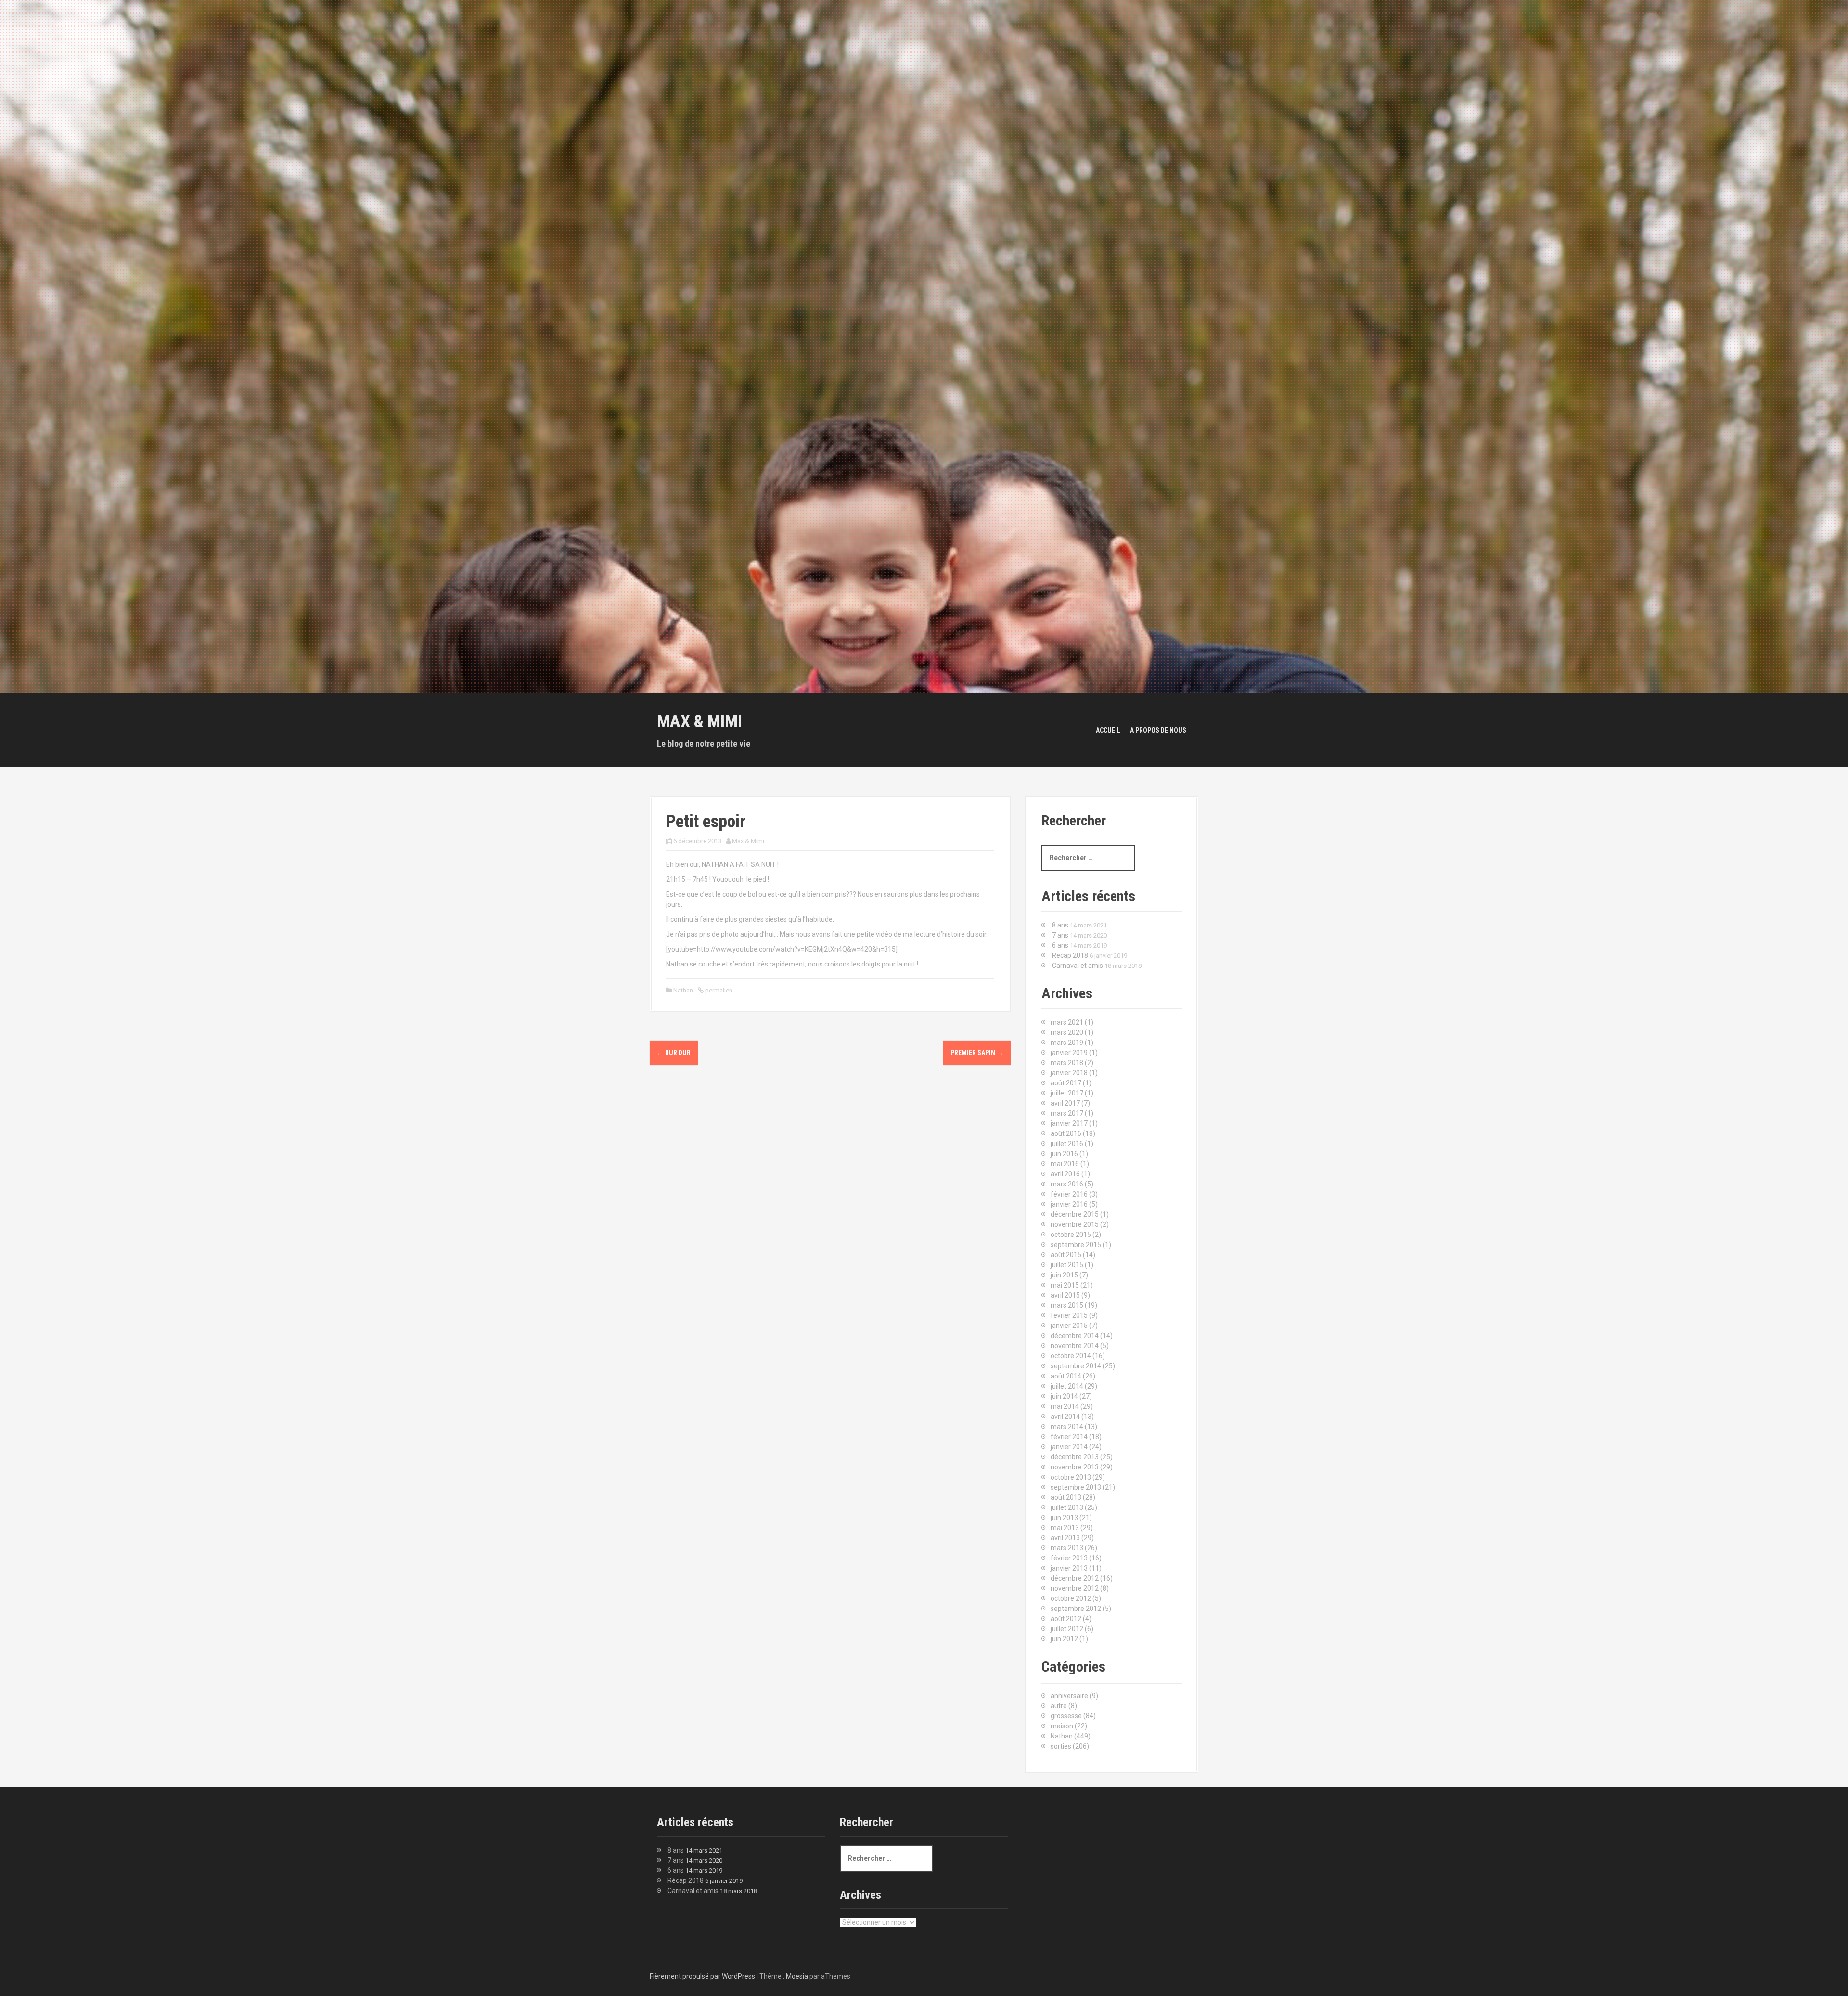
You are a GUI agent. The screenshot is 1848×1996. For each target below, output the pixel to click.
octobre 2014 (1071, 1356)
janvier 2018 (1069, 1073)
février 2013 (1069, 1558)
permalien (718, 990)
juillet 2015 (1067, 1265)
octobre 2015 (1071, 1235)
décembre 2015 (1075, 1214)
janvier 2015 (1069, 1326)
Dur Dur (674, 1053)
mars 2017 (1067, 1113)
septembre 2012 (1076, 1609)
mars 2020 (1067, 1032)
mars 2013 (1067, 1548)
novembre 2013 (1075, 1467)
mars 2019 (1067, 1043)
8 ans (1060, 925)
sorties (1061, 1746)
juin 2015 (1064, 1275)
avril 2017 (1065, 1103)
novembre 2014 (1075, 1346)
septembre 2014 (1076, 1366)
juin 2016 (1064, 1154)
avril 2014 (1065, 1417)
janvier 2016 (1069, 1204)
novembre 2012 (1075, 1588)
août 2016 (1066, 1133)
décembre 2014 (1075, 1336)
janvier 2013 (1069, 1568)
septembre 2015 (1076, 1245)
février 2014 (1069, 1437)
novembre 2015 (1075, 1224)
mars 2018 (1067, 1063)
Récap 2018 (1070, 955)
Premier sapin (977, 1053)
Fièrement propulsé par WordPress (702, 1976)
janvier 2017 (1069, 1123)
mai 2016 (1065, 1164)
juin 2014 (1064, 1396)
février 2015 (1069, 1315)
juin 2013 (1064, 1518)
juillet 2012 (1067, 1629)
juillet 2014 (1067, 1386)
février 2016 (1069, 1194)
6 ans (1060, 945)
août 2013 (1066, 1497)
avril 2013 (1065, 1538)
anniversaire (1069, 1696)
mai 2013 (1065, 1528)
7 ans (1060, 935)
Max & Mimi (699, 721)
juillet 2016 (1067, 1144)
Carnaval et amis (1078, 966)
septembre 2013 (1076, 1487)
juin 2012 (1064, 1639)
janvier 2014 (1069, 1447)
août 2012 (1066, 1619)
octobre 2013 (1071, 1477)
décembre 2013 (1075, 1457)
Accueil (1108, 730)
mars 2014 (1067, 1427)
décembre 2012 (1075, 1578)
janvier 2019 (1069, 1053)
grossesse (1066, 1716)
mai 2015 (1065, 1285)
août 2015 (1066, 1255)
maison (1062, 1726)
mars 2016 (1067, 1184)
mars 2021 (1067, 1022)
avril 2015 (1065, 1295)
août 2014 (1066, 1376)
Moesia (797, 1976)
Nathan (683, 990)
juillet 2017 (1067, 1093)
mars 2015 (1067, 1305)
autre (1059, 1706)
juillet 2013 (1067, 1507)
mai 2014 (1065, 1406)
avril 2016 (1065, 1174)
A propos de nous (1158, 730)
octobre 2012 (1071, 1598)
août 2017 (1066, 1083)
